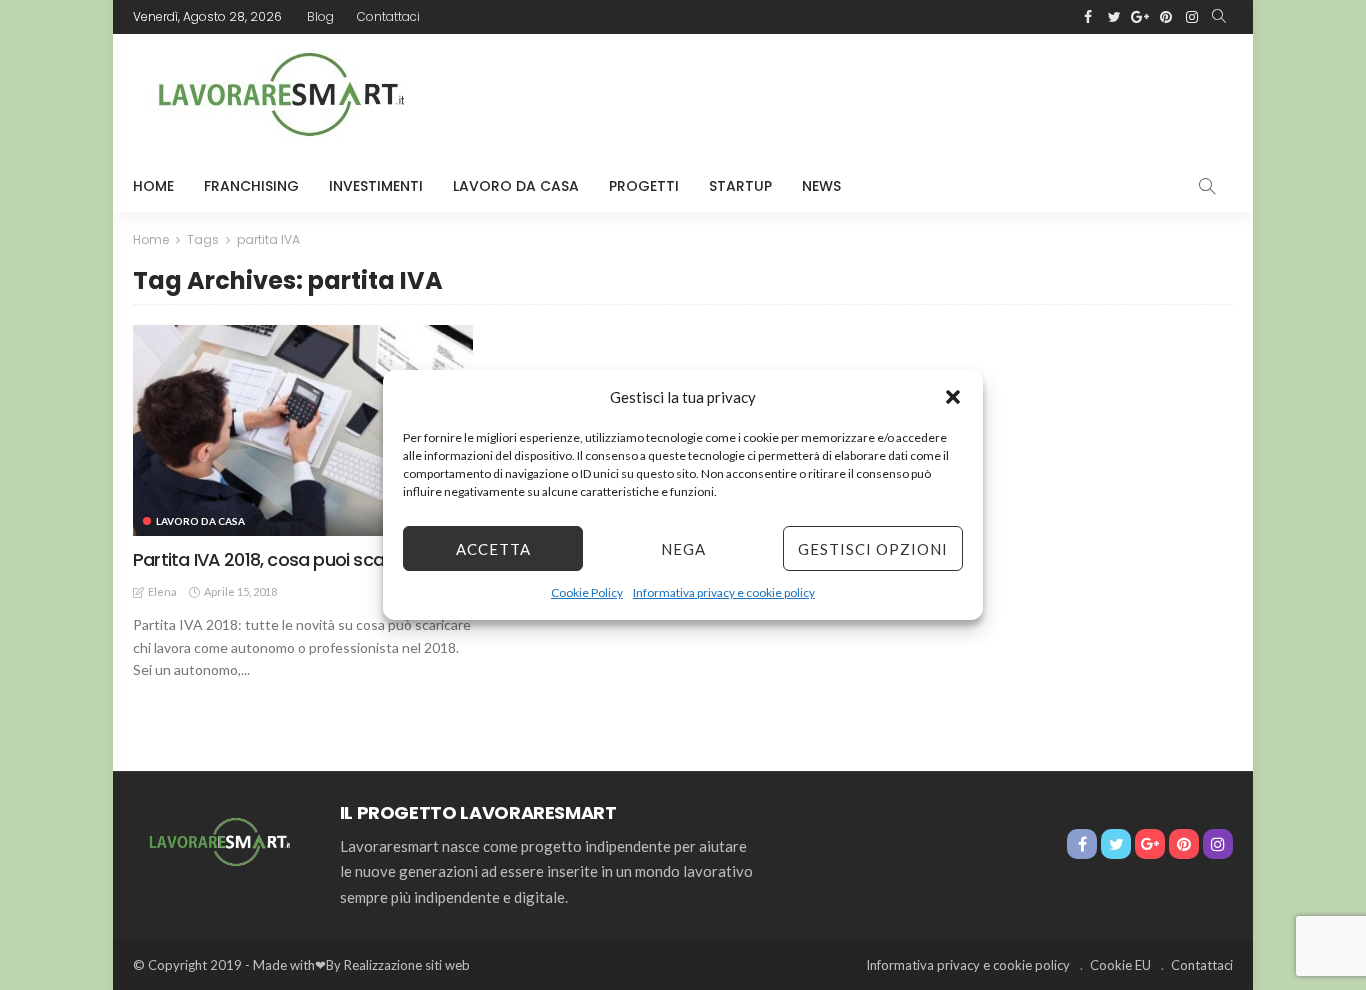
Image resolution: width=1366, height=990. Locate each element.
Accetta (493, 549)
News (821, 186)
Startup (740, 186)
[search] (1219, 17)
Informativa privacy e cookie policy (724, 592)
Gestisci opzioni (873, 549)
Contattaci (388, 16)
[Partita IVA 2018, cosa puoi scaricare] (303, 430)
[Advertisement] (869, 94)
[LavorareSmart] (216, 839)
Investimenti (376, 186)
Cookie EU (1120, 965)
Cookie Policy (587, 592)
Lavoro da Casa (516, 186)
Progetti (644, 186)
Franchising (251, 186)
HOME (153, 186)
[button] (953, 397)
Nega (683, 549)
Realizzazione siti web (407, 965)
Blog (320, 16)
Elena (162, 591)
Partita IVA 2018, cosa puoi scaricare (282, 559)
